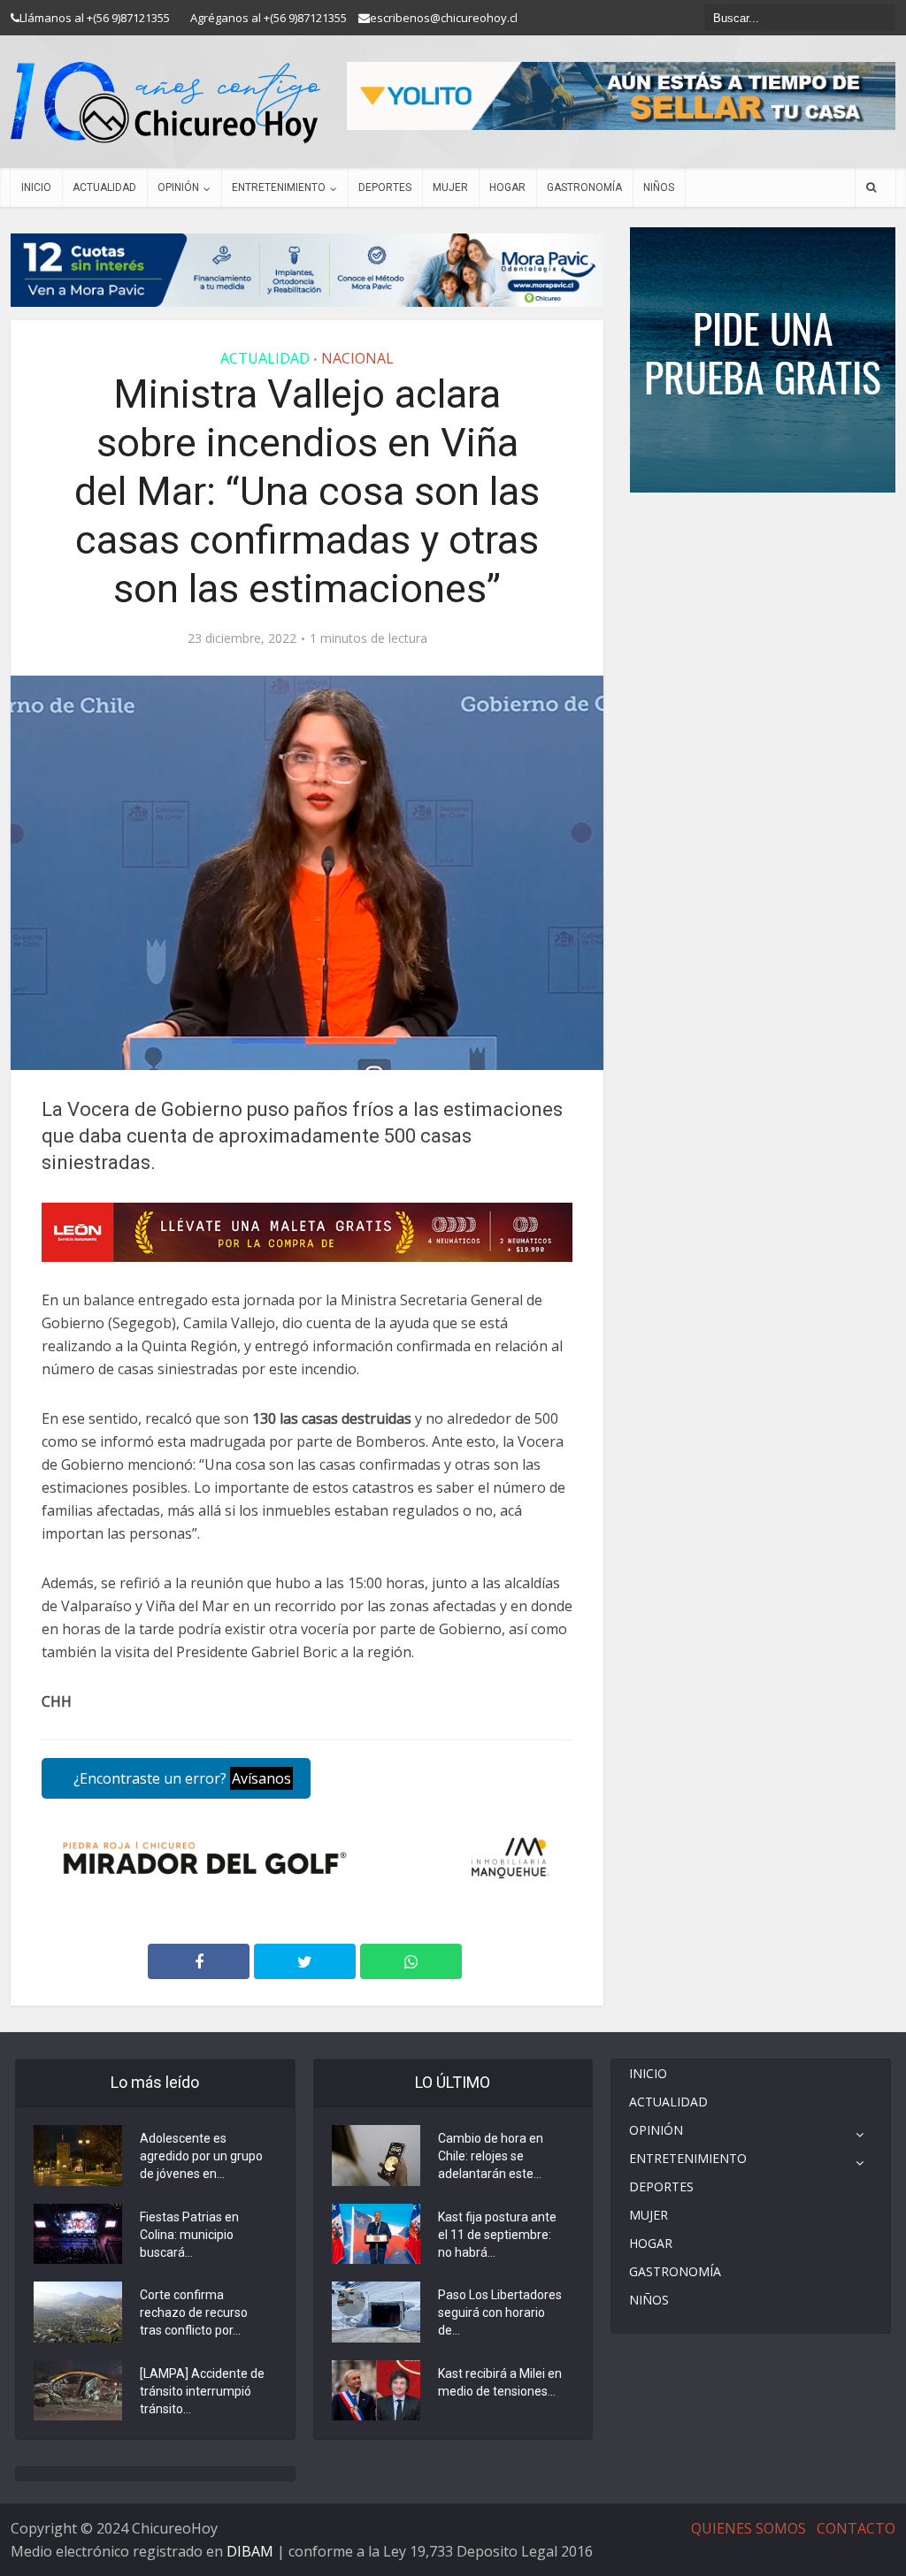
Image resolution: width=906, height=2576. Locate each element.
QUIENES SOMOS (749, 2528)
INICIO (36, 187)
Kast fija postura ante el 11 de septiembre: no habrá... (497, 2235)
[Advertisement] (763, 546)
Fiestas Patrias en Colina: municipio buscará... (189, 2235)
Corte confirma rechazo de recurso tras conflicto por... (194, 2312)
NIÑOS (659, 187)
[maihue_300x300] (763, 359)
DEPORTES (385, 187)
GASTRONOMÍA (584, 187)
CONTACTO (856, 2528)
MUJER (450, 187)
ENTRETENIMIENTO (279, 187)
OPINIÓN (178, 187)
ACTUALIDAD (104, 187)
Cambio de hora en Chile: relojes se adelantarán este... (491, 2156)
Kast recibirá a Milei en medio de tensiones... (500, 2382)
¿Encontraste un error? (180, 1778)
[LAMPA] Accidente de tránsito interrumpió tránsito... (202, 2391)
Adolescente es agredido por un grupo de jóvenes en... (201, 2156)
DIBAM (250, 2551)
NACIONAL (357, 358)
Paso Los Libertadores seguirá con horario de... (500, 2312)
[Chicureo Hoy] (165, 103)
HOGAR (507, 187)
